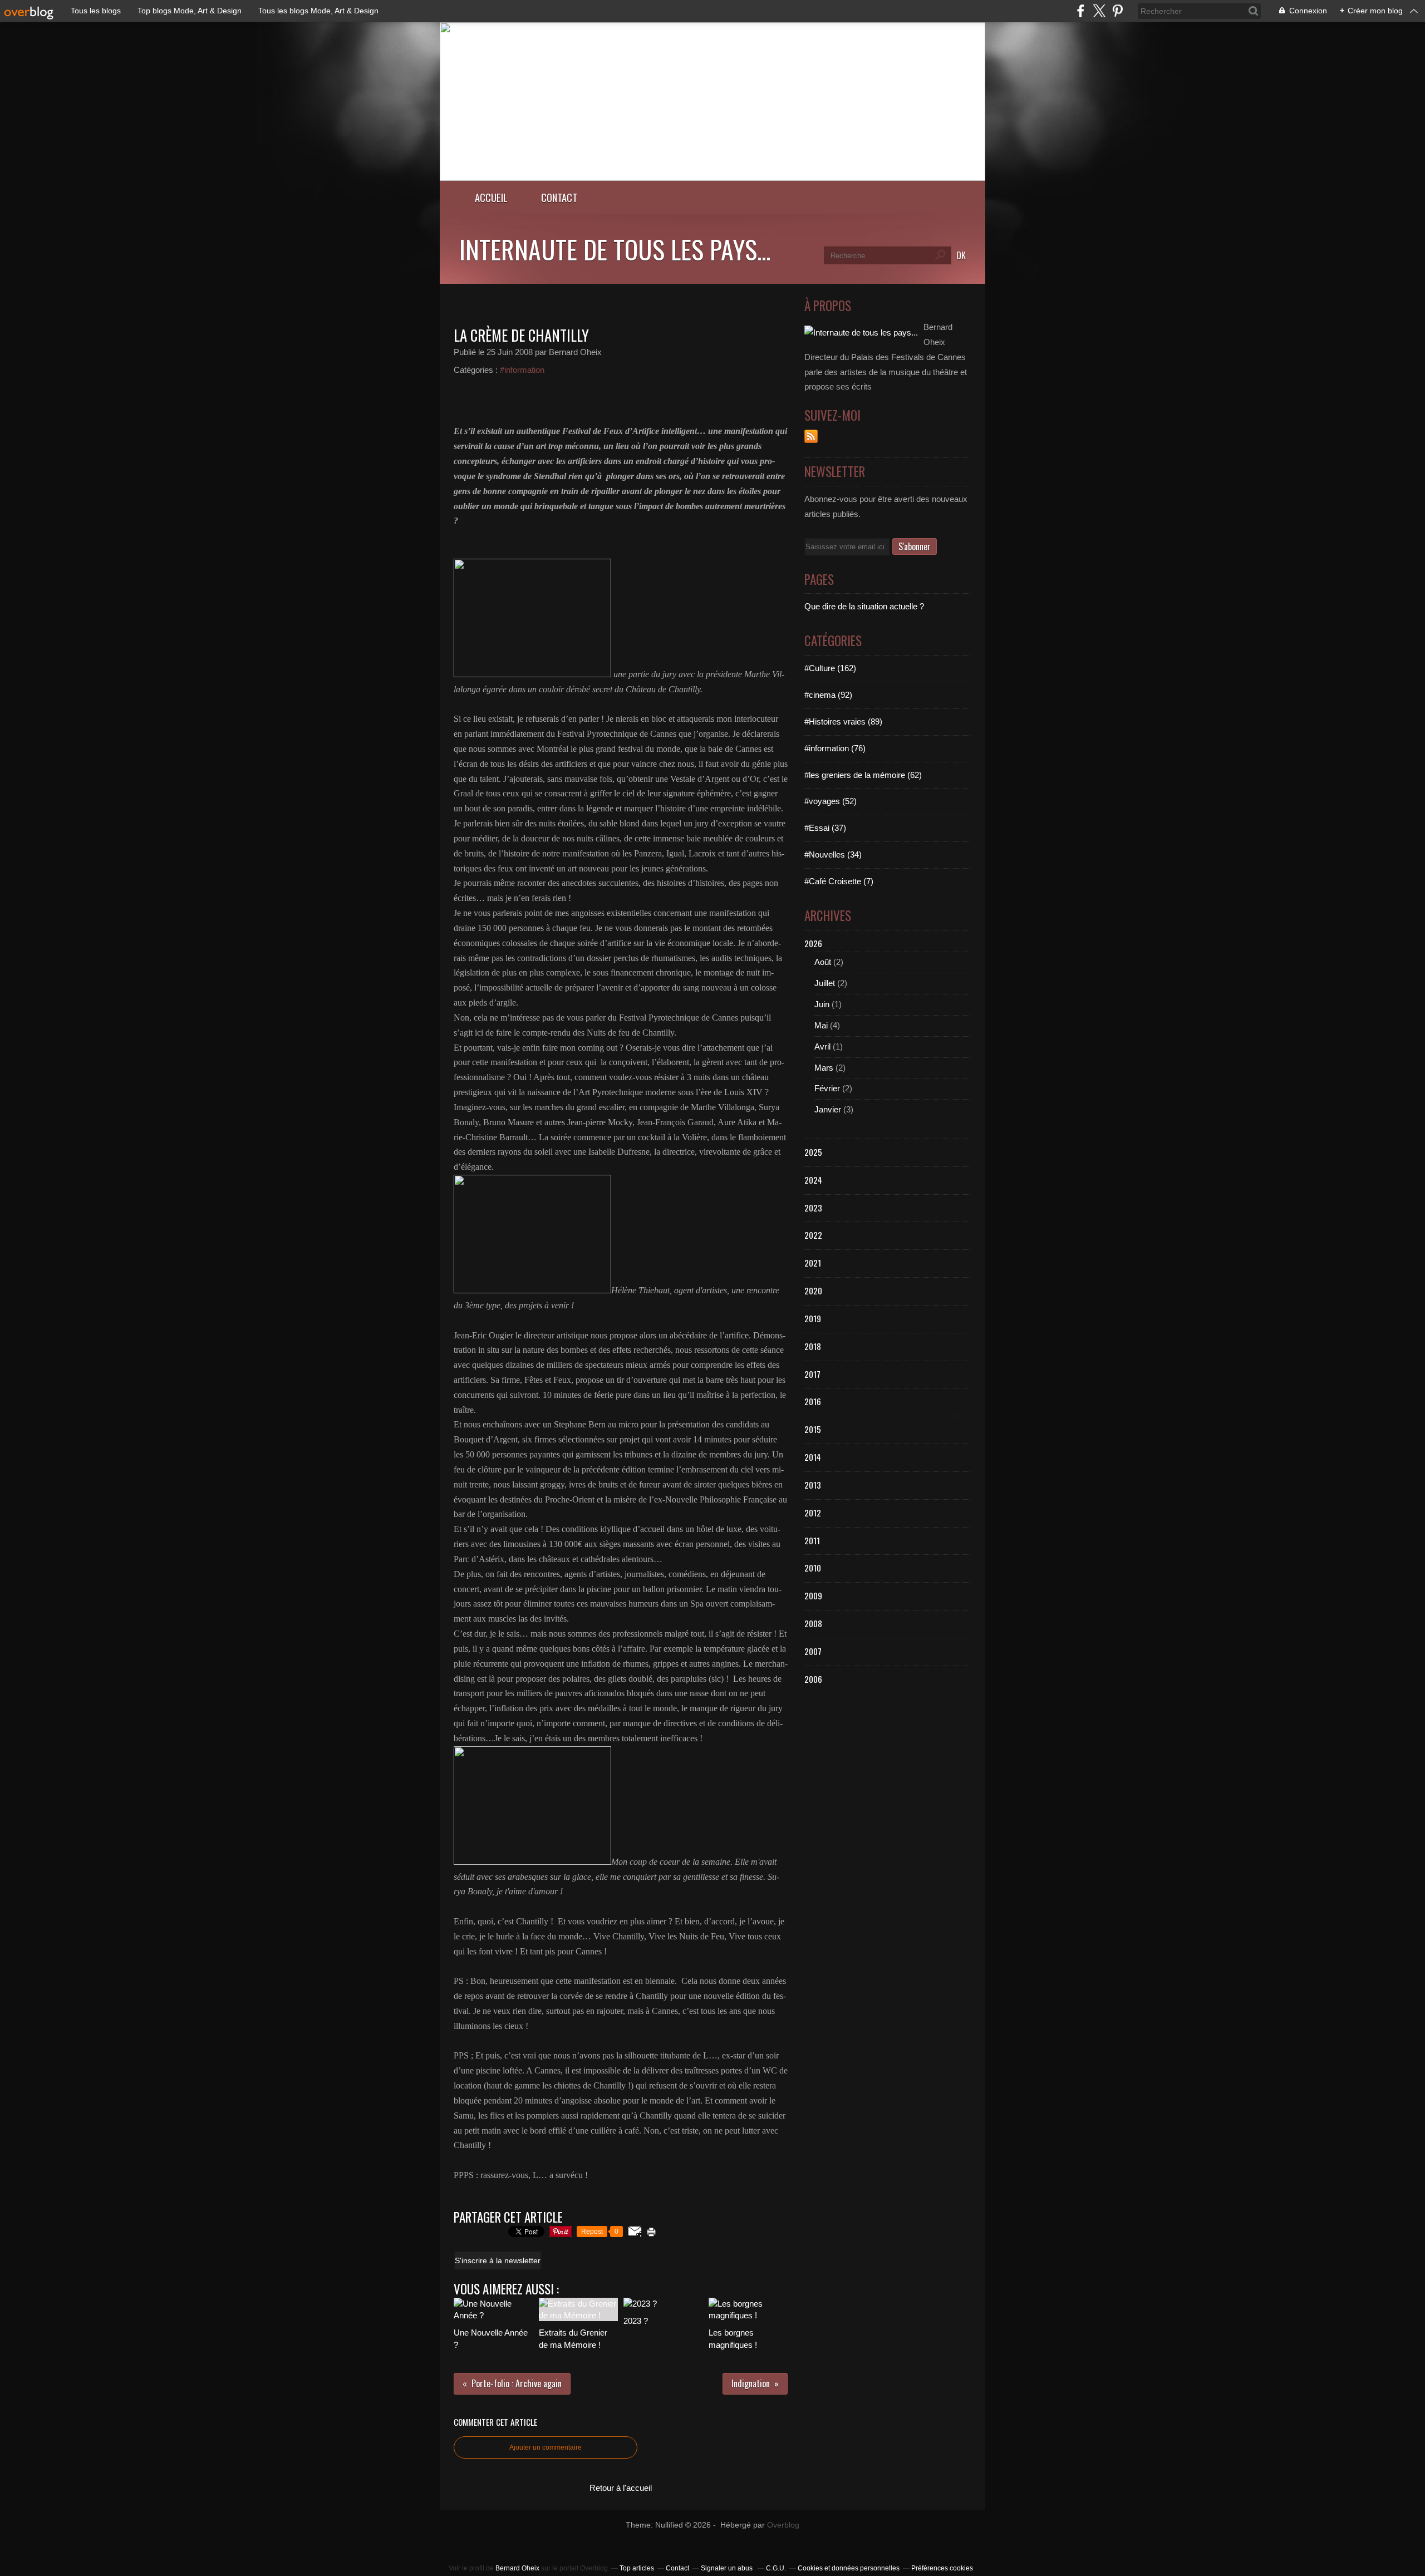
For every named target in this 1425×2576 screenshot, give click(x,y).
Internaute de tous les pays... (615, 249)
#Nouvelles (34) (833, 854)
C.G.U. (776, 2568)
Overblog (783, 2525)
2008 (813, 1623)
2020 (813, 1291)
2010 (813, 1568)
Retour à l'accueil (621, 2488)
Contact (559, 197)
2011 (812, 1540)
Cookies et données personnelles (849, 2568)
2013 (813, 1485)
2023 (813, 1208)
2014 (813, 1457)
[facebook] (1081, 11)
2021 (813, 1263)
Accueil (491, 197)
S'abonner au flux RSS (811, 436)
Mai (821, 1025)
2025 (813, 1152)
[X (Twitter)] (1099, 11)
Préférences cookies (942, 2568)
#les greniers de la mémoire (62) (863, 775)
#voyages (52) (831, 801)
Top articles (637, 2568)
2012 (813, 1513)
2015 (813, 1429)
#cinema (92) (828, 695)
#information (522, 370)
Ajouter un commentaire (546, 2447)
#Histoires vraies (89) (843, 721)
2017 (812, 1374)
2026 (813, 943)
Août (823, 962)
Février (827, 1088)
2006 (813, 1679)
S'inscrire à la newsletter (498, 2260)
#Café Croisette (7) (839, 881)
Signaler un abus (728, 2568)
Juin (822, 1004)
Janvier (828, 1109)
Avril (822, 1046)
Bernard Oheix (517, 2568)
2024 (813, 1180)
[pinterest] (1117, 11)
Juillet (825, 983)
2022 (813, 1235)
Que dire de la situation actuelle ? (864, 606)
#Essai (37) (825, 828)
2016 (813, 1401)
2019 (813, 1318)
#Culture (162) (830, 668)
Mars (824, 1068)
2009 (813, 1595)
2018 (813, 1346)
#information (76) (835, 748)
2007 (813, 1651)
